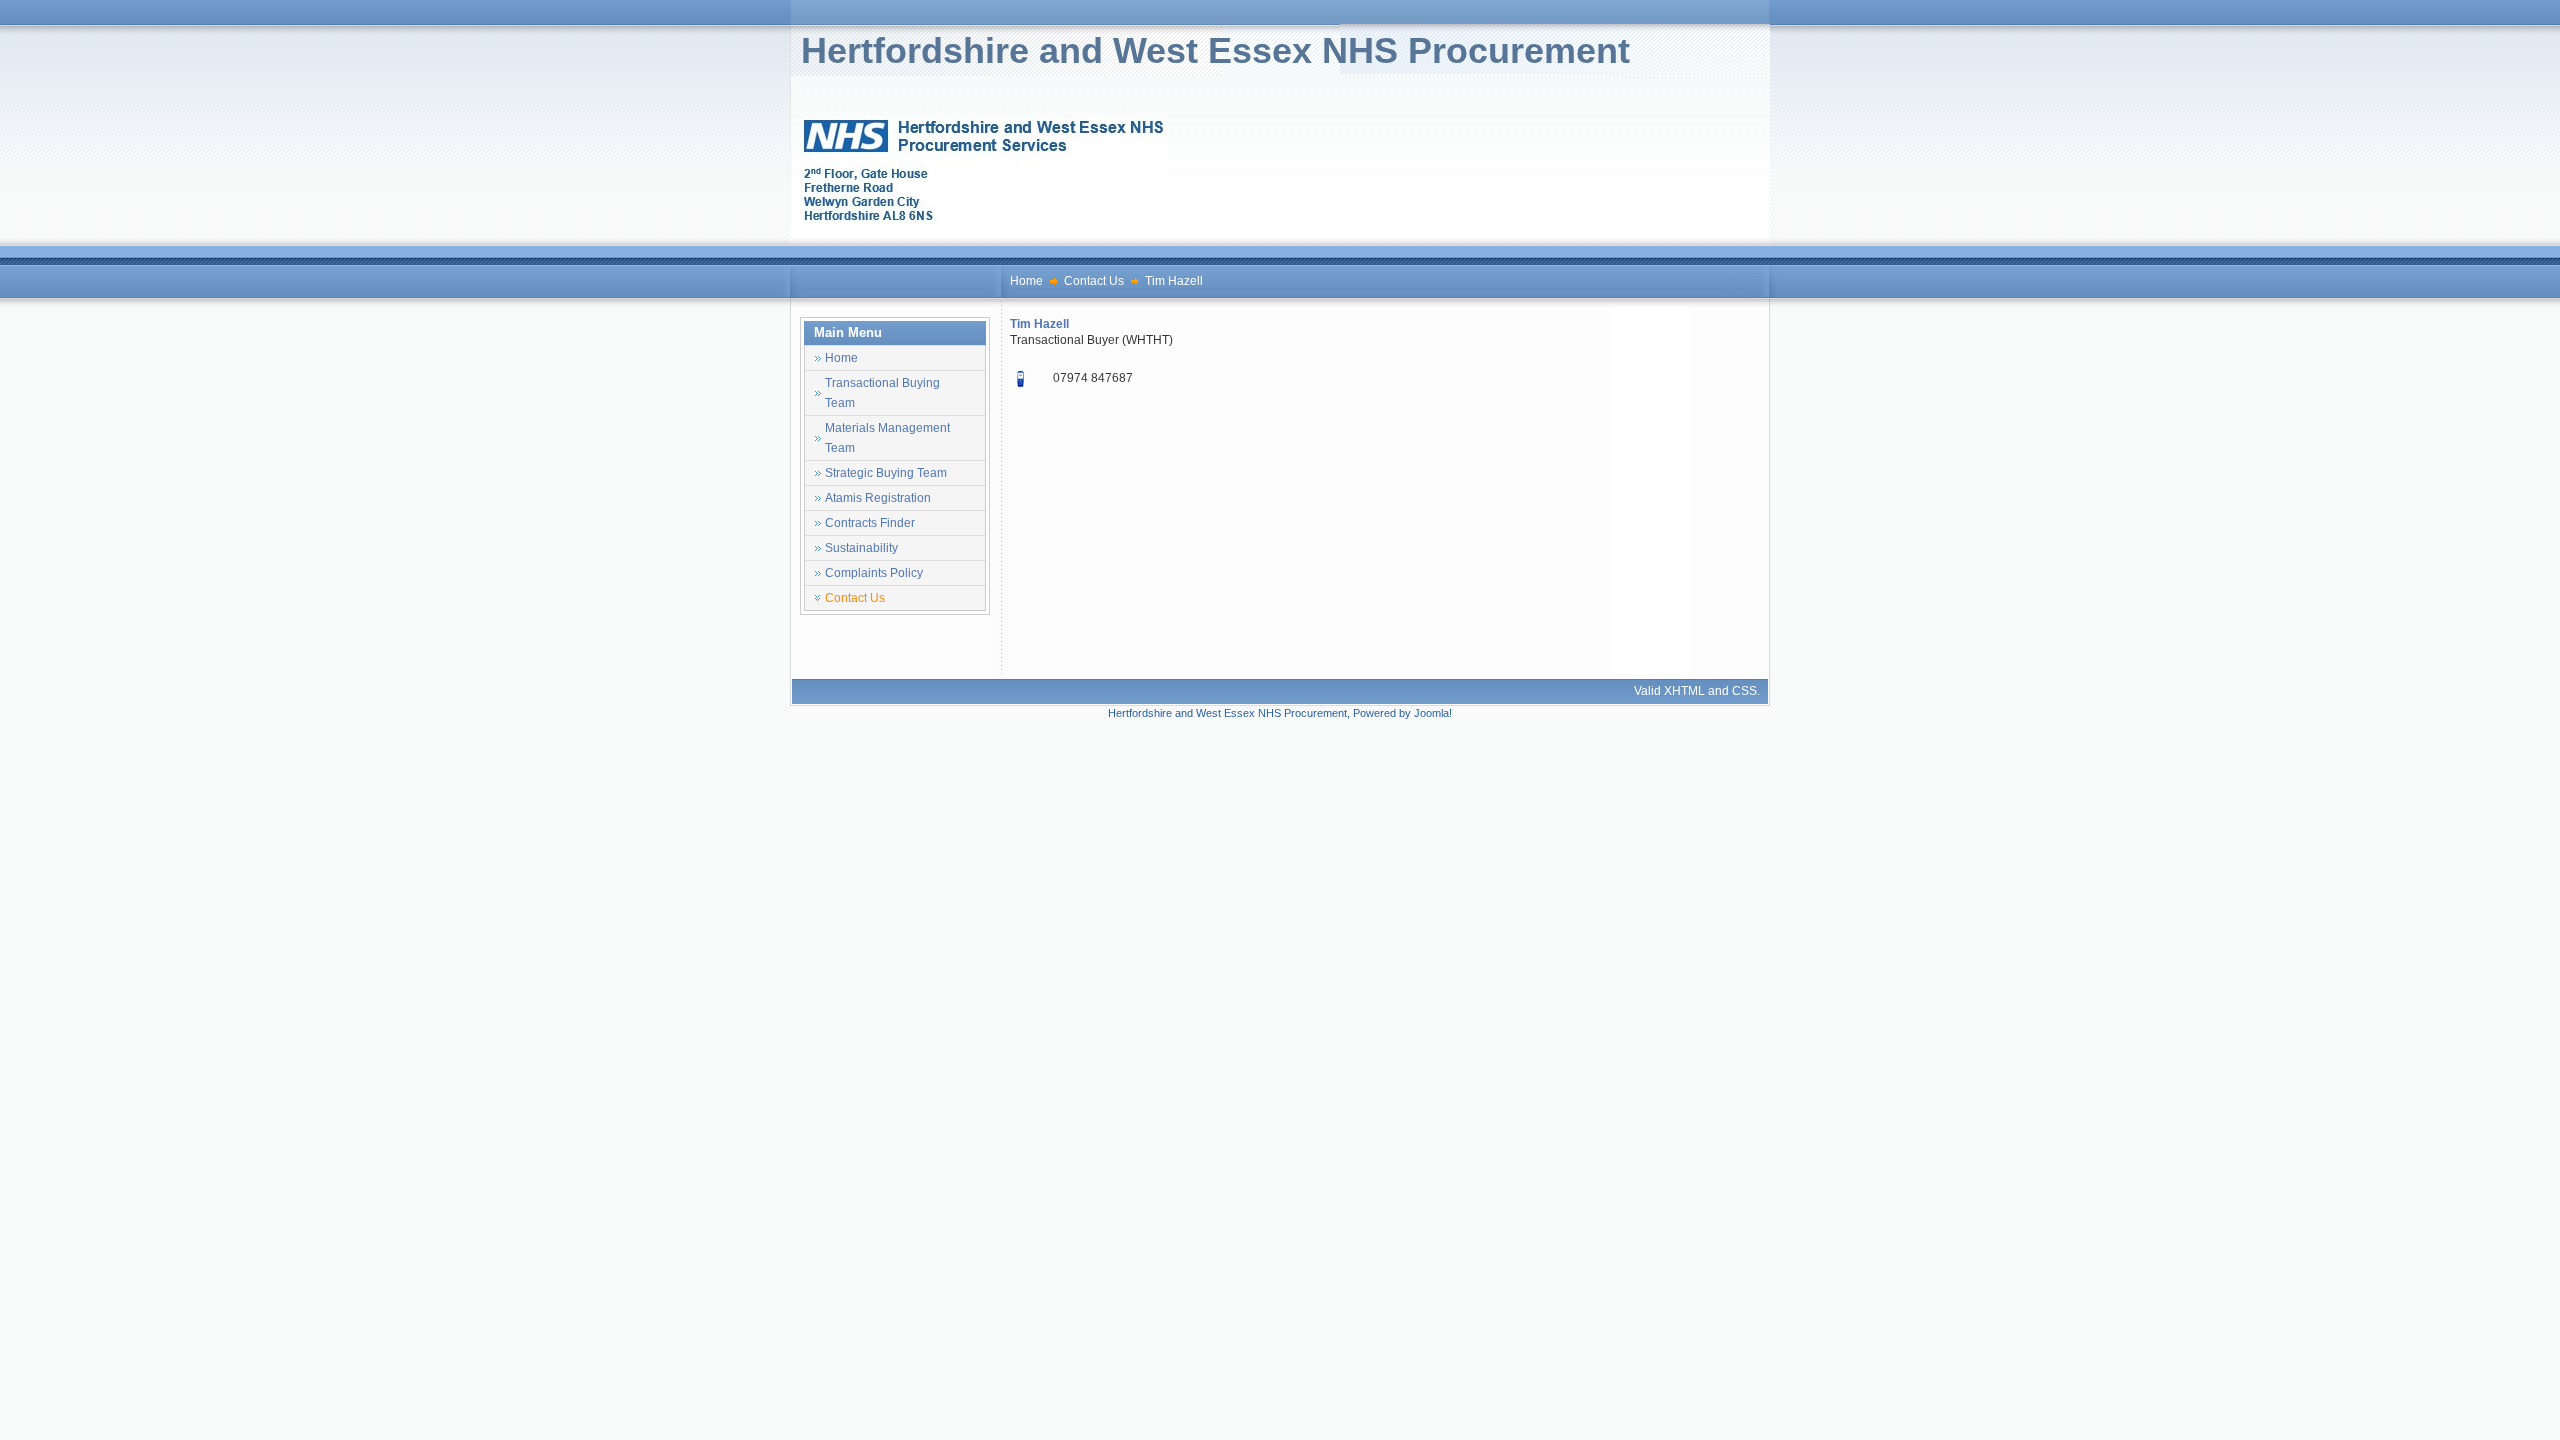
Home (1026, 281)
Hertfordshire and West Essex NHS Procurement (1215, 50)
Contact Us (1094, 281)
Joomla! (1433, 713)
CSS (1744, 691)
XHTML (1684, 691)
